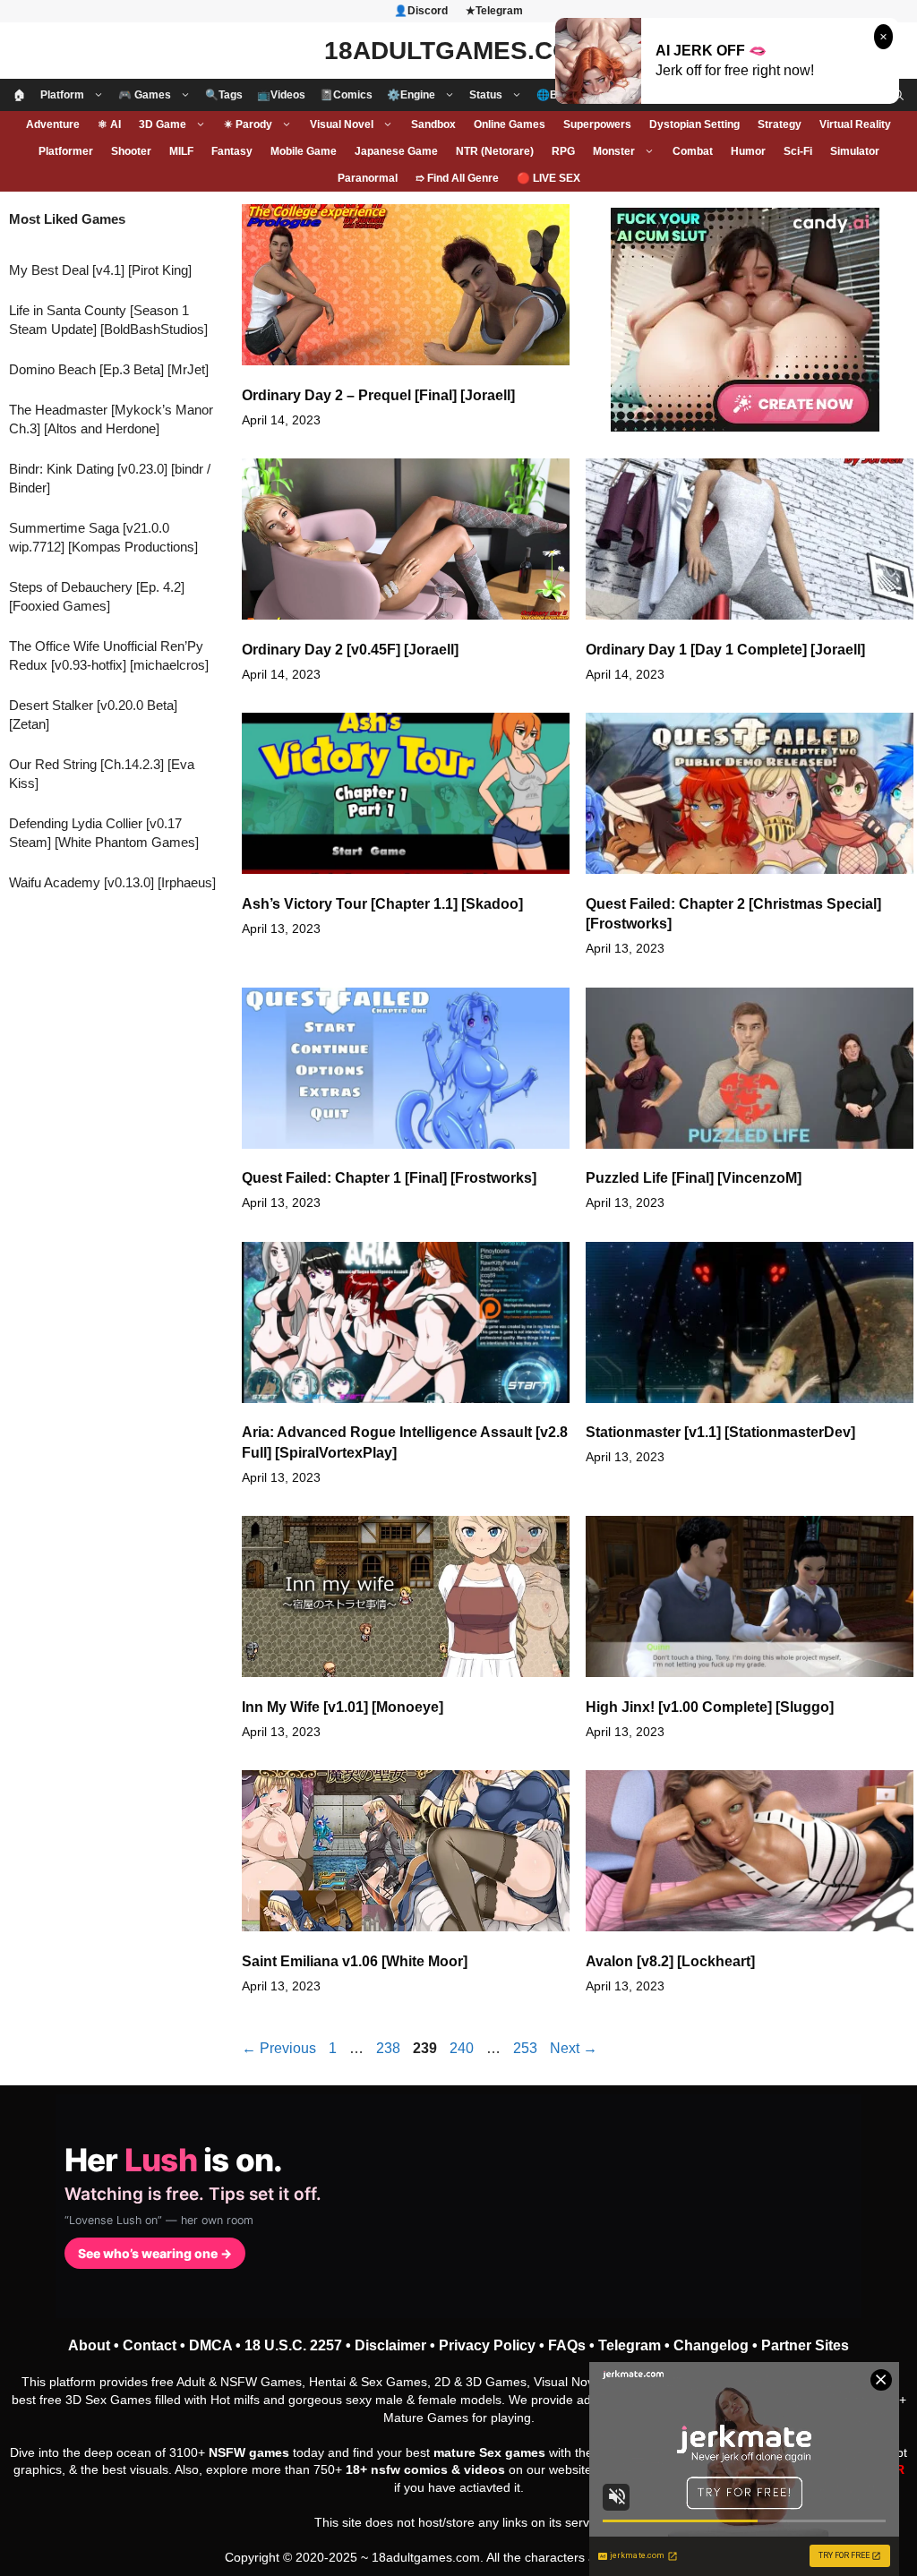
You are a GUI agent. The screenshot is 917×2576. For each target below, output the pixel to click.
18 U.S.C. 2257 (293, 2345)
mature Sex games (489, 2452)
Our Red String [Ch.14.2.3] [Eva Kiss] (102, 774)
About (89, 2345)
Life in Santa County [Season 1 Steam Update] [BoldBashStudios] (108, 320)
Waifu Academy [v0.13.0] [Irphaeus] (112, 882)
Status (486, 95)
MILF (181, 151)
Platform (62, 95)
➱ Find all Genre (457, 178)
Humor (748, 151)
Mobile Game (304, 151)
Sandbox (433, 124)
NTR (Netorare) (495, 151)
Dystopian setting (694, 124)
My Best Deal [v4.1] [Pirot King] (100, 270)
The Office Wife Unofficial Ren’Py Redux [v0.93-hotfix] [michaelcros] (109, 655)
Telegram (630, 2345)
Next (574, 2048)
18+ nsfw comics (397, 2469)
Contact (150, 2345)
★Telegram (494, 11)
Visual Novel (342, 124)
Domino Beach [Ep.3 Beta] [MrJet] (109, 369)
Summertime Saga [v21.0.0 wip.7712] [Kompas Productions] (103, 537)
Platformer (66, 151)
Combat (693, 151)
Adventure (53, 124)
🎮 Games (145, 95)
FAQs (567, 2345)
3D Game (163, 124)
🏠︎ (20, 95)
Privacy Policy (487, 2345)
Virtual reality (855, 124)
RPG (563, 151)
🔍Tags (224, 95)
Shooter (131, 151)
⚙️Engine (411, 95)
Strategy (780, 124)
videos (484, 2469)
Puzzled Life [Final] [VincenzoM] (694, 1178)
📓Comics (346, 95)
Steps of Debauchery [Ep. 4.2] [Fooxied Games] (97, 596)
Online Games (510, 124)
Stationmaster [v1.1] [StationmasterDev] (720, 1432)
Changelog (711, 2345)
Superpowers (597, 124)
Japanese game (396, 151)
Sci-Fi (798, 151)
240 (463, 2048)
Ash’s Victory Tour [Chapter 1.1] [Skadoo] (382, 904)
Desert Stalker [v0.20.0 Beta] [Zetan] (93, 715)
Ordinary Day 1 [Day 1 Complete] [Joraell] (725, 650)
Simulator (855, 151)
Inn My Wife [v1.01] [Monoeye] (343, 1707)
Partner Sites (805, 2345)
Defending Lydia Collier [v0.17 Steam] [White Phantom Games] (104, 833)
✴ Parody (248, 124)
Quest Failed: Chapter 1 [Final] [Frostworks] (389, 1178)
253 (527, 2048)
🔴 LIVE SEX (548, 178)
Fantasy (232, 151)
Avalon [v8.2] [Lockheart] (670, 1961)
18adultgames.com (426, 2557)
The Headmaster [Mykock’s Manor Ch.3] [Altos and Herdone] (111, 419)
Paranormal (368, 178)
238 (390, 2048)
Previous (279, 2048)
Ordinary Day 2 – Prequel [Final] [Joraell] (378, 395)
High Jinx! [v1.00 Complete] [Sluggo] (710, 1707)
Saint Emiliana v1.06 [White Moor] (355, 1961)
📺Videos (281, 95)
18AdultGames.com (458, 51)
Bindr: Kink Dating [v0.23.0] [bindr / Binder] (110, 478)
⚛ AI (109, 124)
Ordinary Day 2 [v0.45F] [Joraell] (350, 650)
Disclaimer (390, 2345)
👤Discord (421, 11)
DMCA (210, 2345)
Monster (614, 151)
